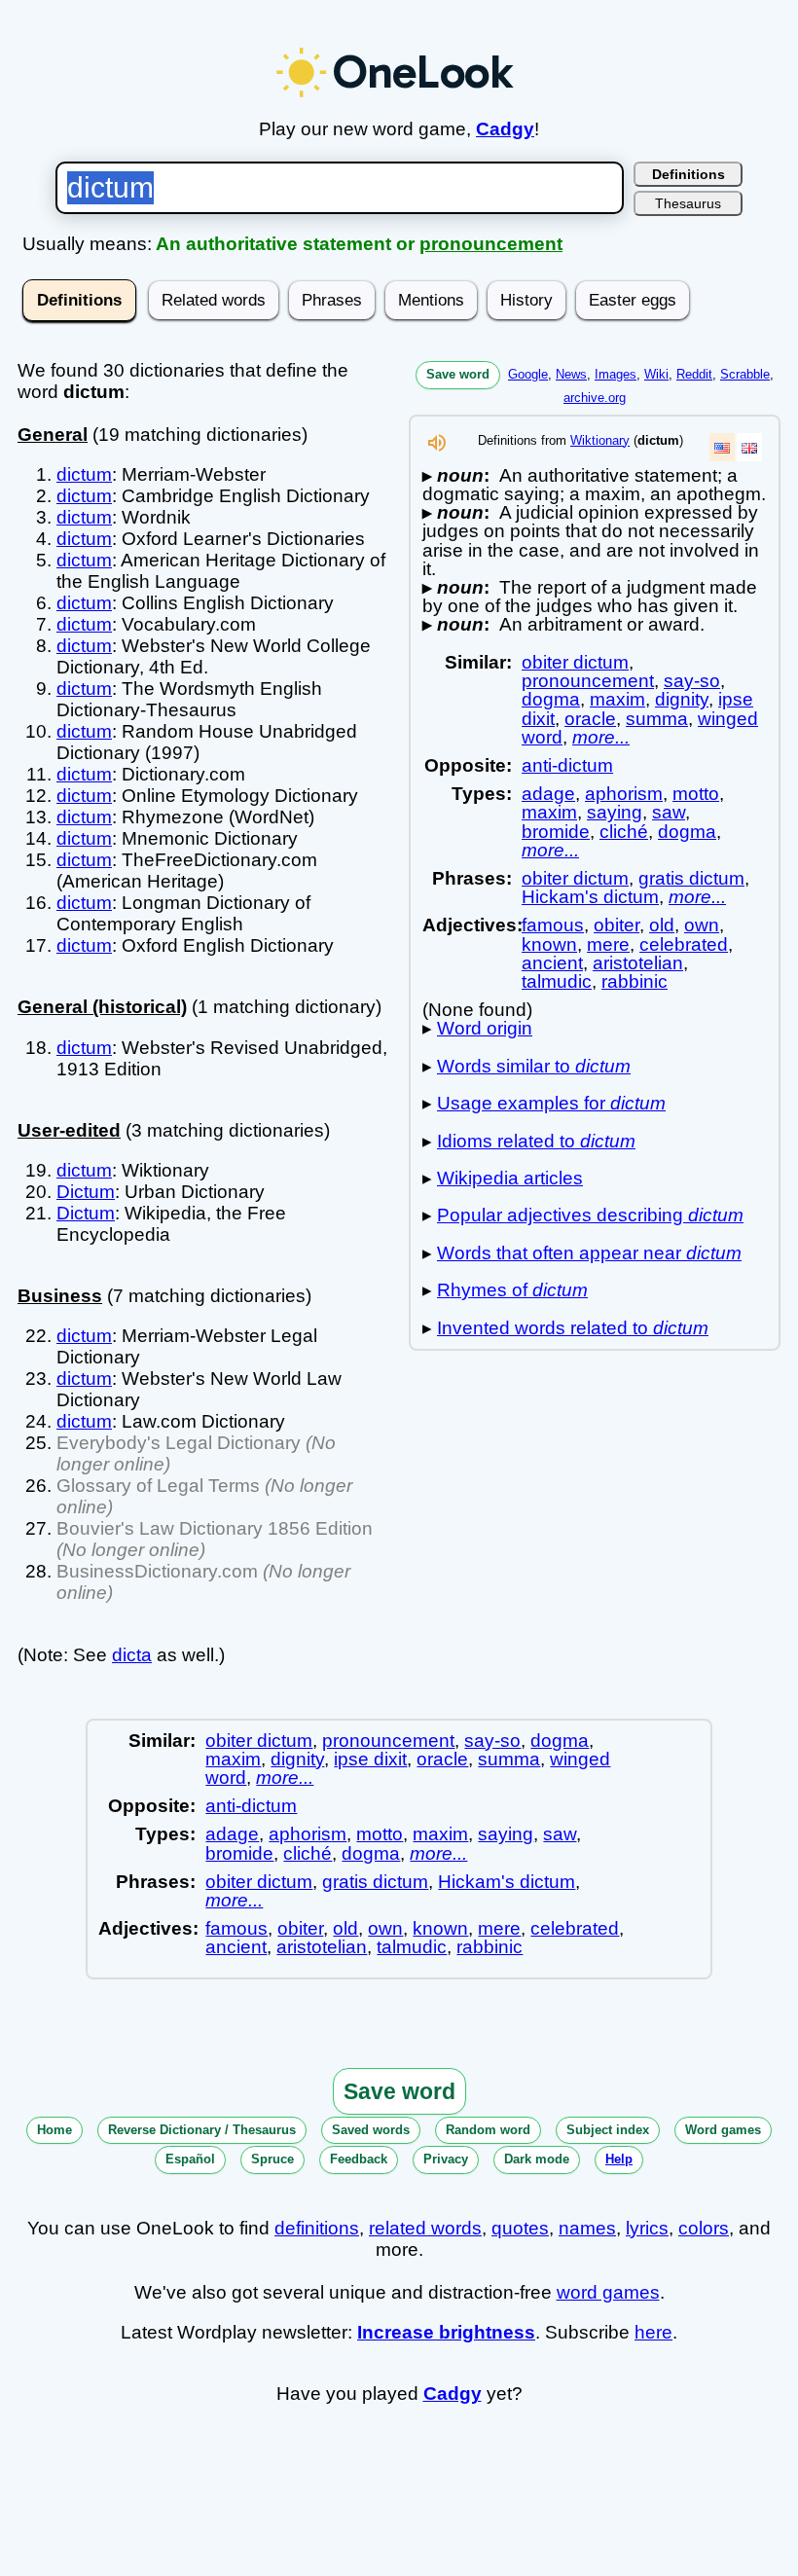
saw (669, 812)
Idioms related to (536, 1141)
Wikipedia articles (510, 1178)
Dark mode (537, 2159)
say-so (692, 681)
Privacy (446, 2159)
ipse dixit (370, 1759)
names (587, 2228)
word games (608, 2292)
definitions (317, 2228)
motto (696, 794)
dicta (132, 1655)
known (549, 944)
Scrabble (745, 374)
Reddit (694, 374)
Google (528, 374)
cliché (624, 832)
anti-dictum (567, 765)
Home (54, 2130)
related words (425, 2228)
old (662, 925)
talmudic (557, 981)
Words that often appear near (589, 1253)
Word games (723, 2130)
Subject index (608, 2130)
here (653, 2332)
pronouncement (491, 244)
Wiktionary (600, 440)
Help (619, 2159)
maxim (617, 699)
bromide (556, 832)
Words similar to (534, 1066)
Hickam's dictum (590, 897)
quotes (520, 2228)
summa (657, 719)
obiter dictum (575, 662)
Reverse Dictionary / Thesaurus (202, 2130)
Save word (458, 374)
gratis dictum (691, 878)
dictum (84, 474)
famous (553, 925)
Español (190, 2159)
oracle (590, 719)
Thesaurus (688, 203)
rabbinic (635, 981)
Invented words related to (573, 1328)
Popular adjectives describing (590, 1215)
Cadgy (505, 129)
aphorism (624, 794)
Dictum (86, 1192)
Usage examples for (551, 1103)
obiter (617, 925)
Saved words (371, 2130)
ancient (552, 963)
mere (608, 944)
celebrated (684, 944)
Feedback (359, 2159)
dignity (682, 699)
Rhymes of (512, 1290)
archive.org (595, 398)
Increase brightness (446, 2332)
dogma (551, 699)
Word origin (485, 1028)
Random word (488, 2130)
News (571, 374)
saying (615, 812)
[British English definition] (749, 447)
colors (704, 2228)
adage (548, 794)
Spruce (272, 2159)
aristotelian (638, 963)
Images (616, 374)
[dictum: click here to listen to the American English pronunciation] (437, 448)
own (702, 925)
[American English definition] (722, 447)
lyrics (647, 2228)
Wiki (656, 374)
